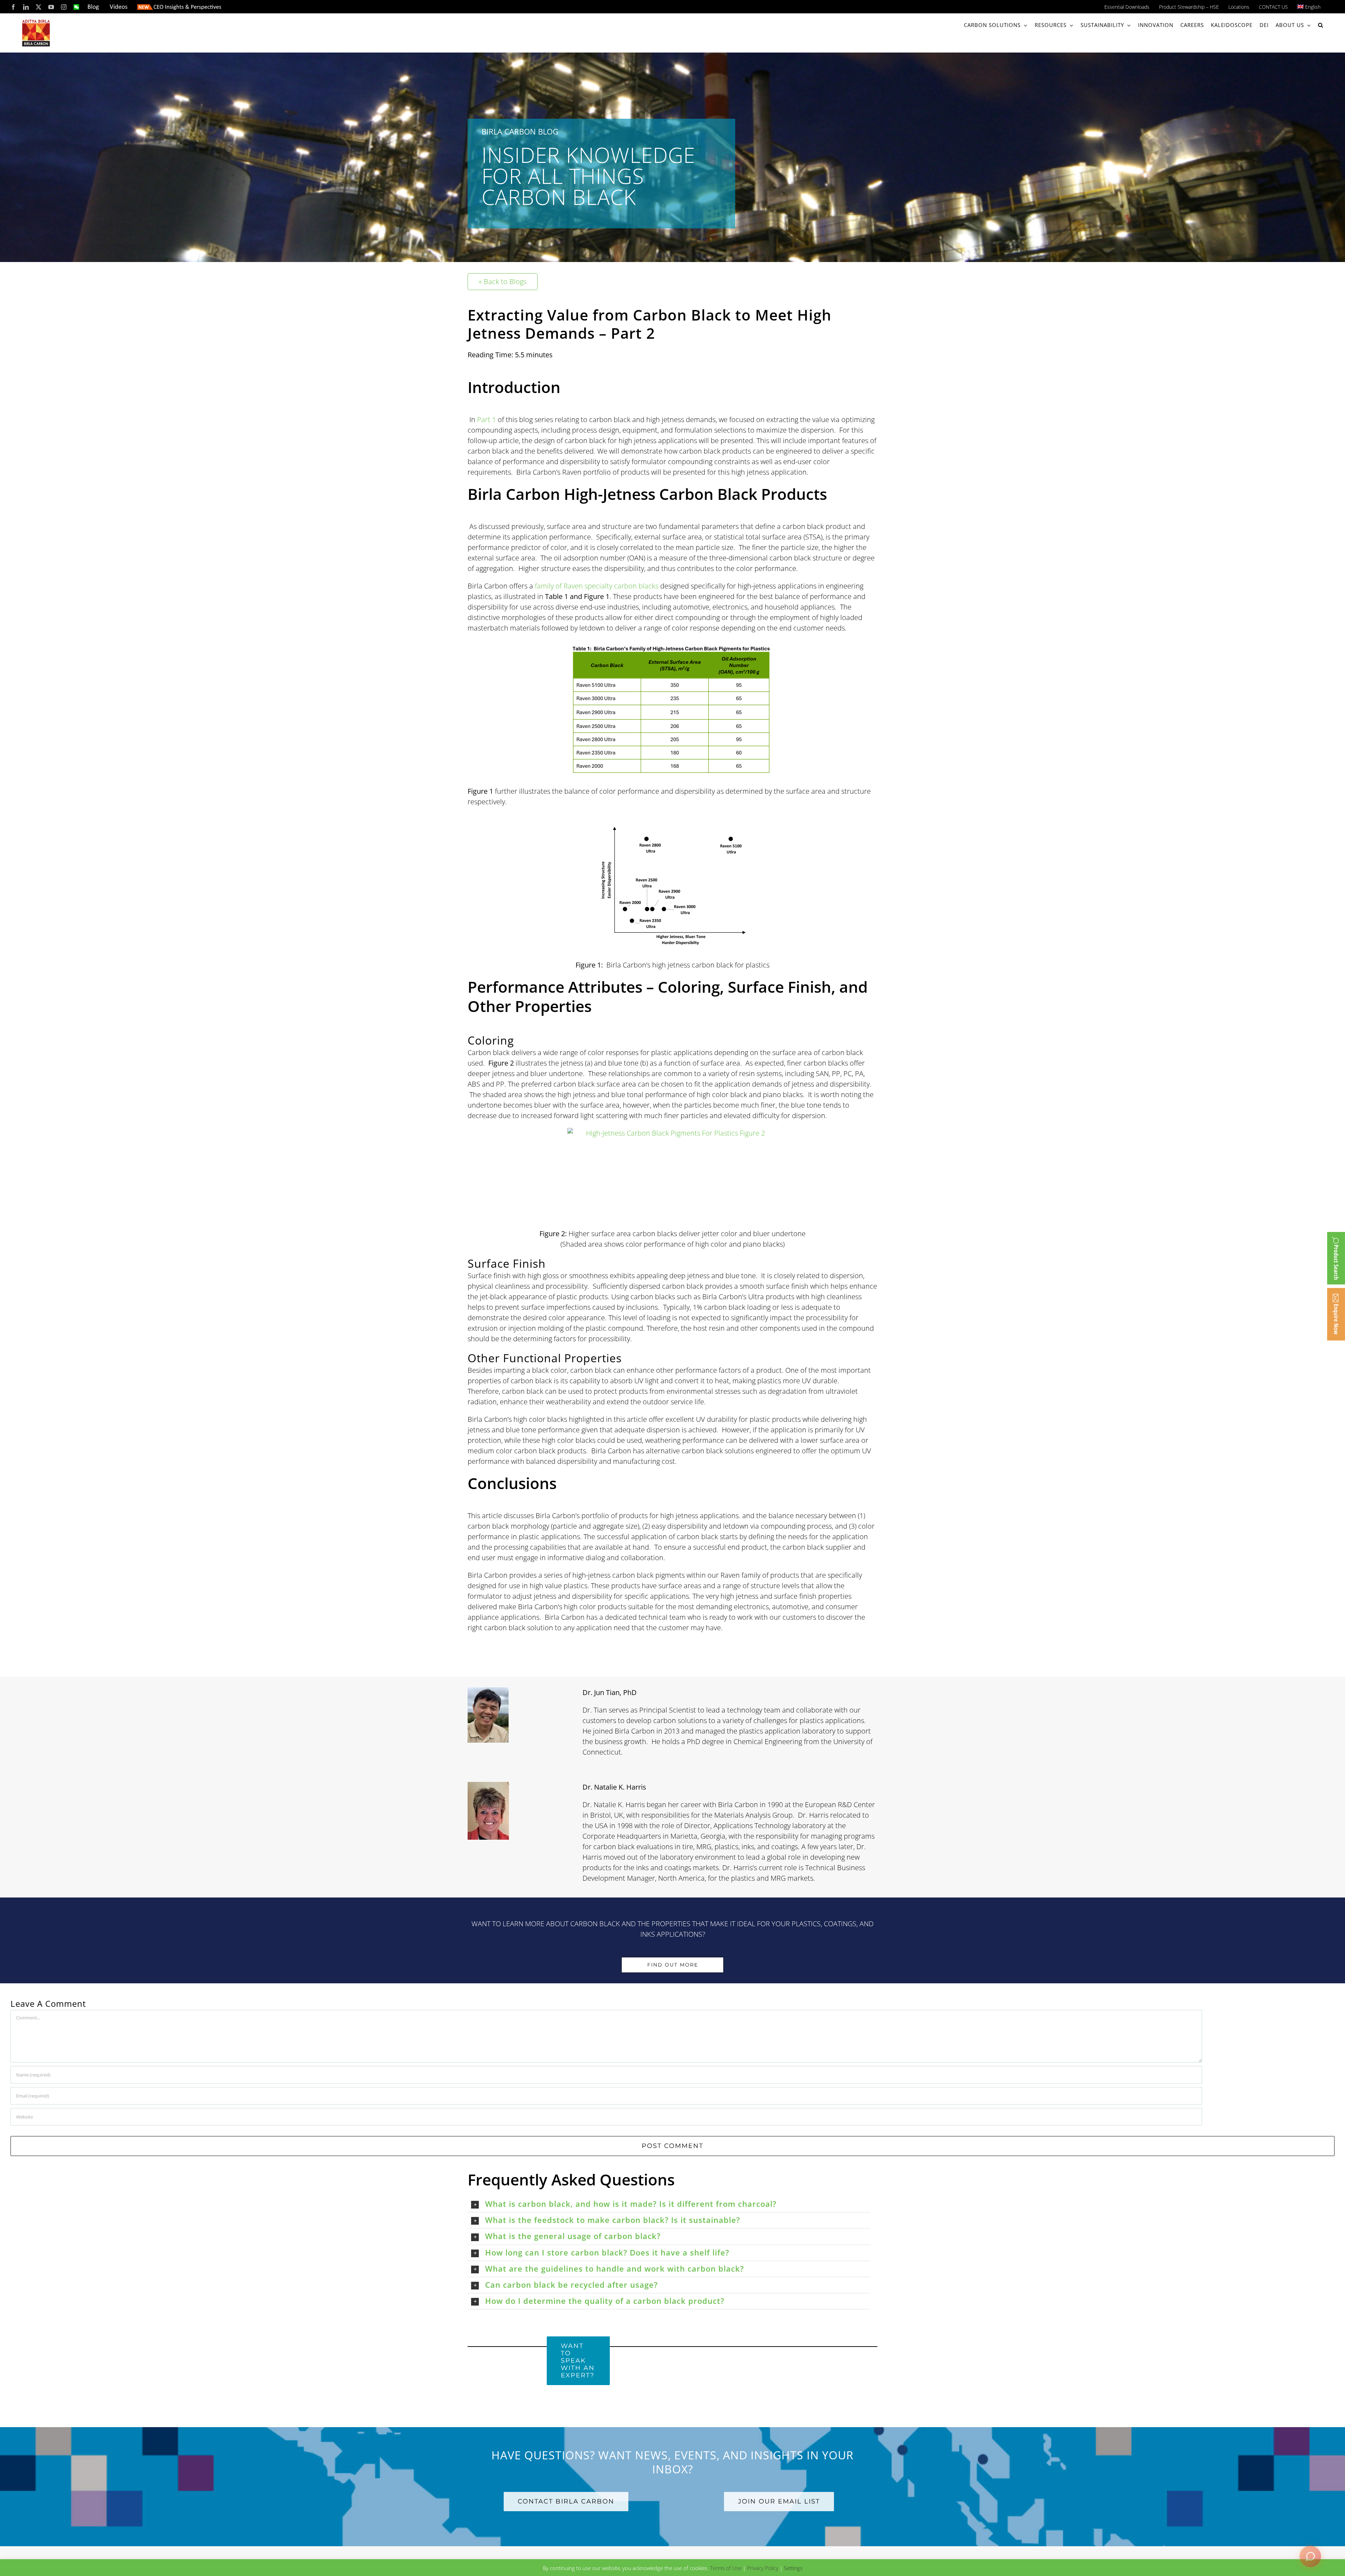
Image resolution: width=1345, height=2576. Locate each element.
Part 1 (487, 419)
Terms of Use (726, 2568)
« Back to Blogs (503, 281)
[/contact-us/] (1336, 1314)
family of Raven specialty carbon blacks (597, 586)
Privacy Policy (763, 2568)
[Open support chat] (1310, 2555)
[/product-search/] (1336, 1258)
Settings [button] (793, 2568)
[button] (1321, 25)
